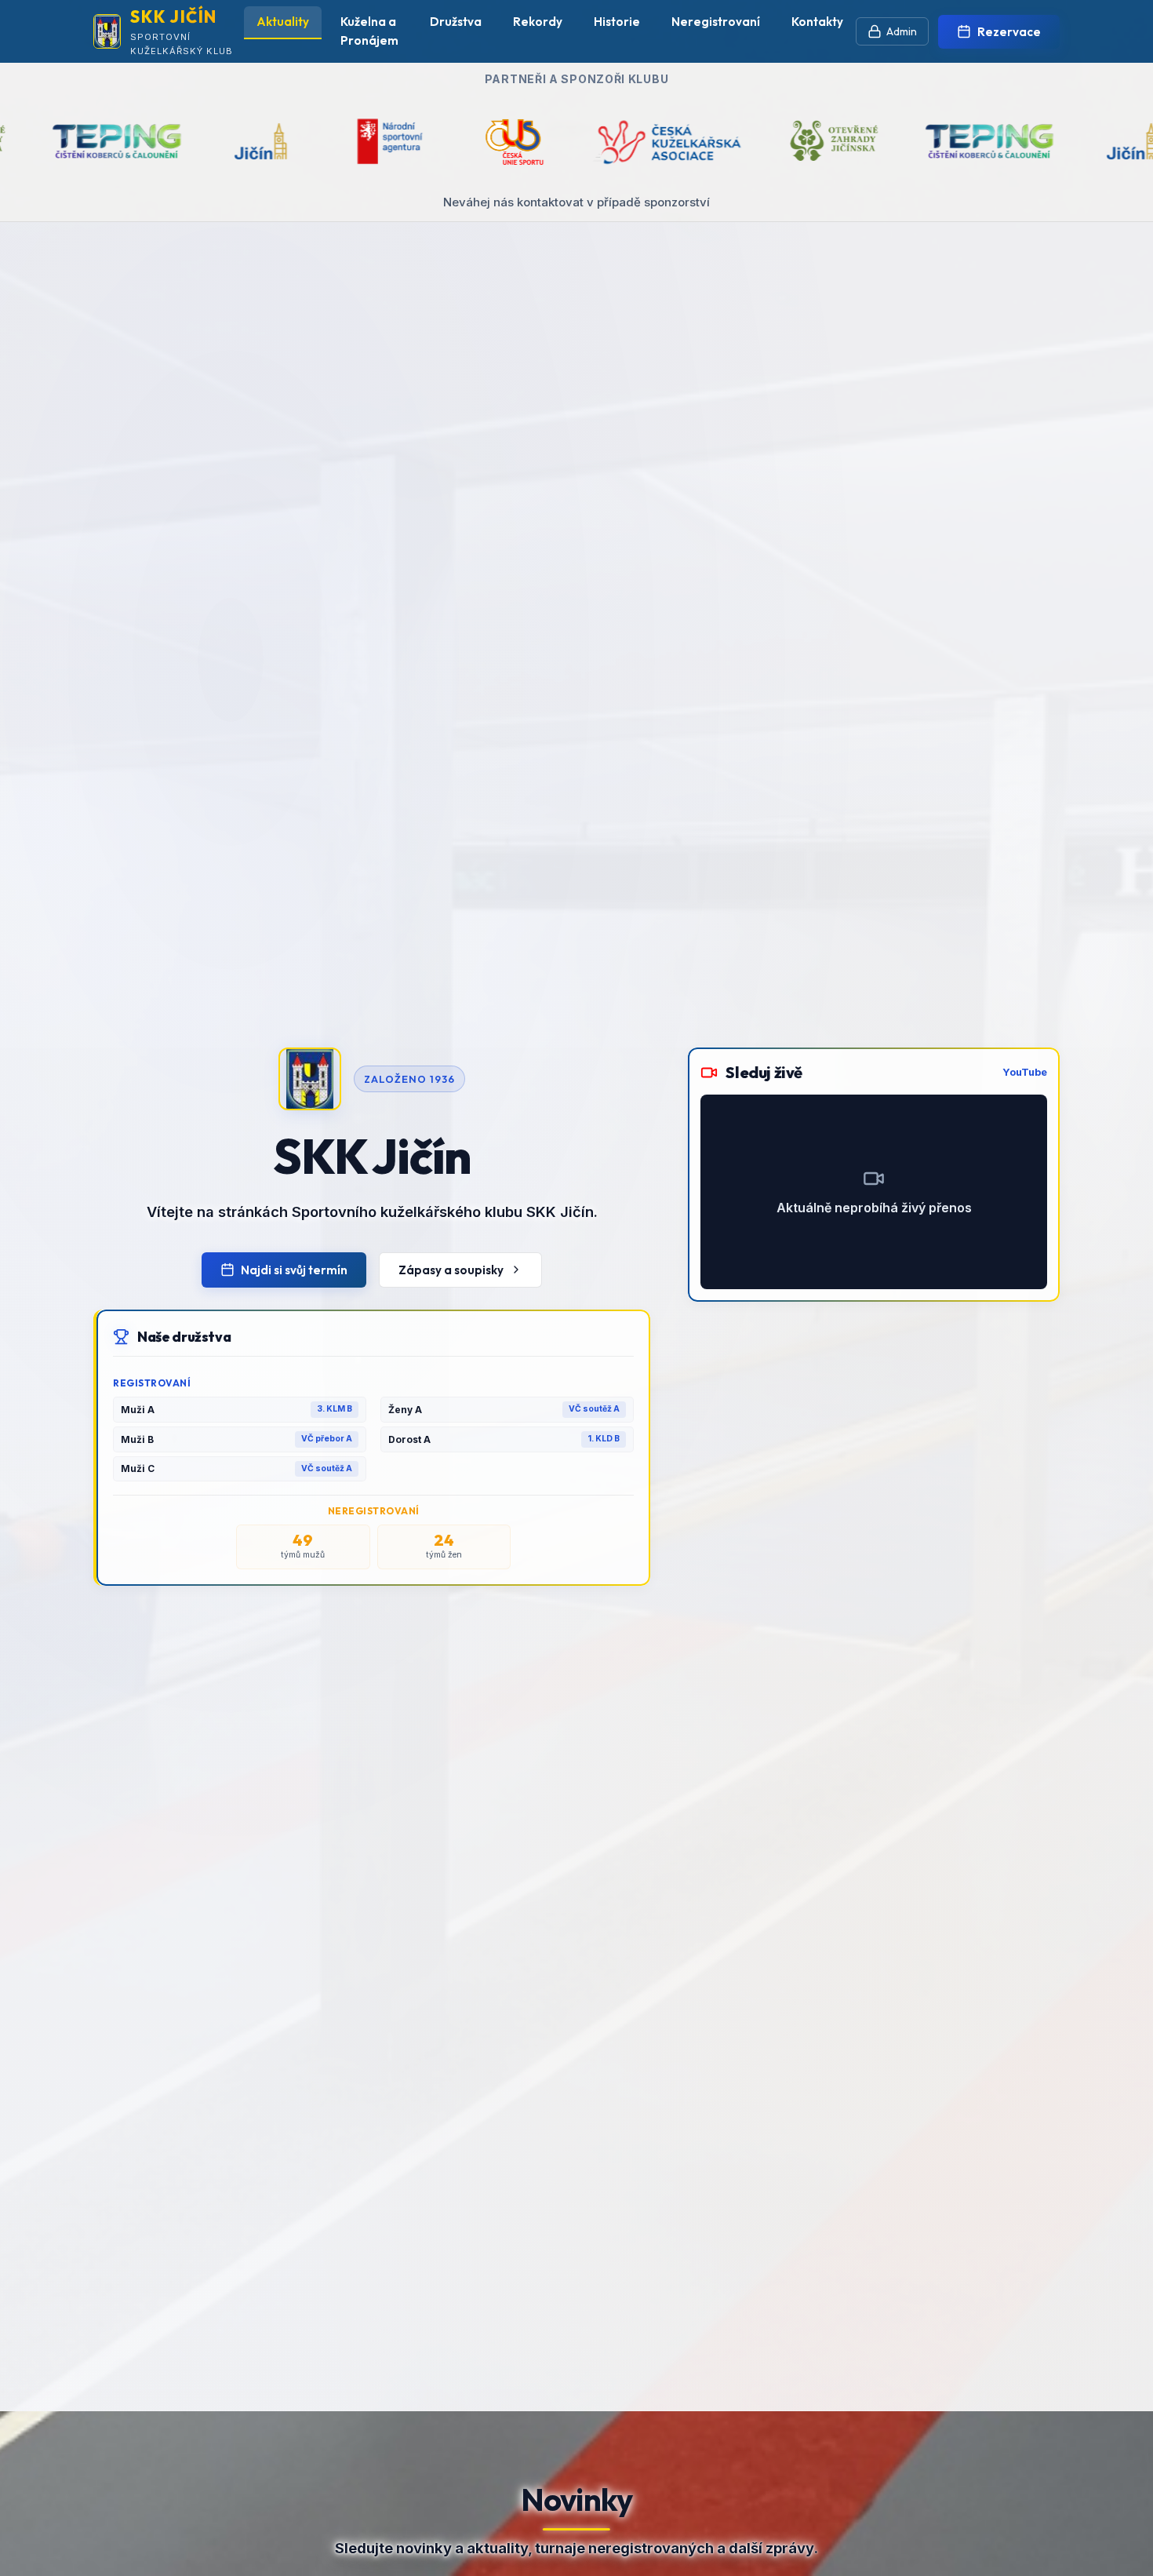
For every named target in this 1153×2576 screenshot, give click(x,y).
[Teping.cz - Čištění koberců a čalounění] (760, 141)
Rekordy (538, 22)
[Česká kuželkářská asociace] (436, 141)
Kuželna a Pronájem (369, 31)
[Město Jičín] (904, 141)
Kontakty (817, 22)
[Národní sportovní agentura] (161, 141)
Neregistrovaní (716, 22)
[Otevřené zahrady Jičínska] (605, 141)
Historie (617, 22)
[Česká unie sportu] (284, 141)
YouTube (1025, 1072)
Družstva (456, 22)
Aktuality (283, 22)
